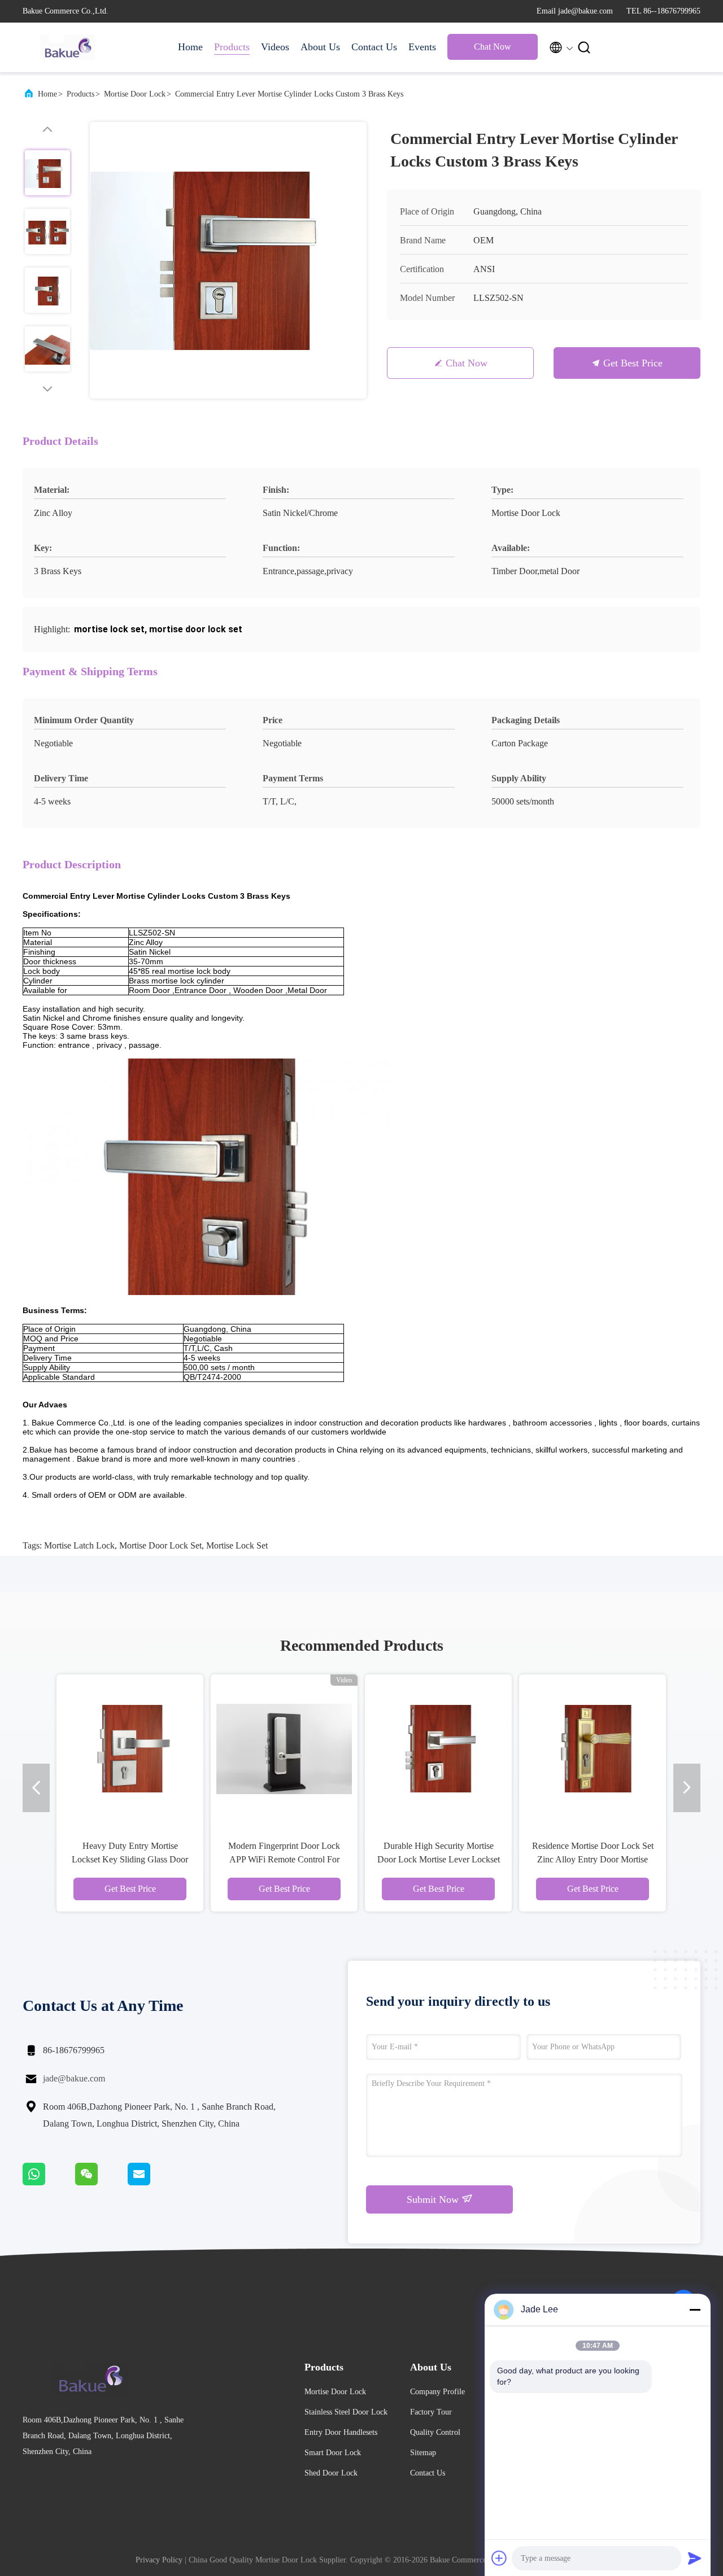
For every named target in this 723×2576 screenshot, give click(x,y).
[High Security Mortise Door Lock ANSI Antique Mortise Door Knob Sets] (572, 1748)
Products (232, 47)
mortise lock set (237, 1545)
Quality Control (435, 2432)
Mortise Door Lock (135, 94)
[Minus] (695, 2310)
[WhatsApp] (49, 2183)
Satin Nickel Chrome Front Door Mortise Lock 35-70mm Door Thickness (264, 1859)
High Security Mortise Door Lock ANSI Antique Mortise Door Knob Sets (572, 1859)
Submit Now (434, 2199)
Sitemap (423, 2453)
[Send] (695, 2558)
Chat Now (493, 47)
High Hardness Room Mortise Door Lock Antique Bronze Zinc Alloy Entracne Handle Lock (418, 1859)
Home (190, 47)
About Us (320, 47)
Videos (275, 47)
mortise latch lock (79, 1545)
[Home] (68, 47)
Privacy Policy (159, 2560)
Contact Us (374, 47)
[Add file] (499, 2558)
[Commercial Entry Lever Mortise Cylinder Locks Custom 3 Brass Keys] (228, 260)
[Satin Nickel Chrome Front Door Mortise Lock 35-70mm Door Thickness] (264, 1748)
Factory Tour (431, 2412)
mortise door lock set (160, 1545)
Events (422, 47)
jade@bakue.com (74, 2078)
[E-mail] (153, 2183)
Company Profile (437, 2392)
